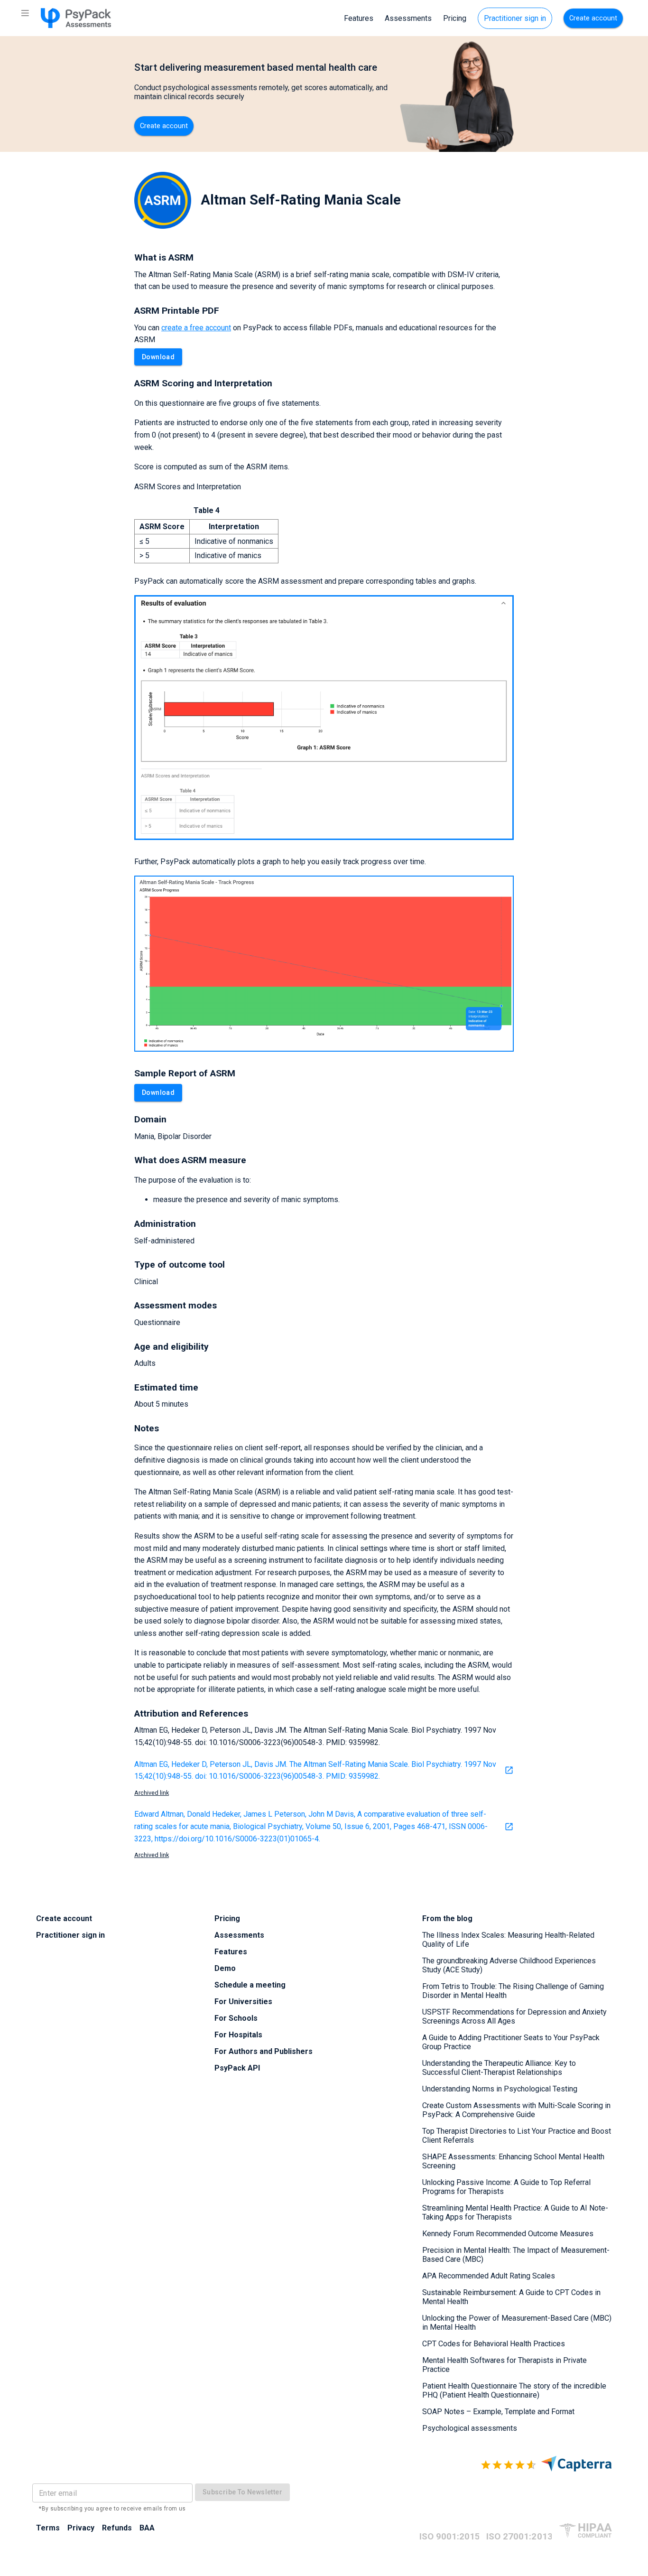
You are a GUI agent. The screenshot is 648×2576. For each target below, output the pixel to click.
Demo (225, 1968)
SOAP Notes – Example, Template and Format (498, 2412)
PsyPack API (237, 2068)
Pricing (455, 18)
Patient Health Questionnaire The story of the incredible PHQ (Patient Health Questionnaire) (514, 2390)
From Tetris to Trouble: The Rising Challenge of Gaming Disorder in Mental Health (513, 1991)
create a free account (196, 328)
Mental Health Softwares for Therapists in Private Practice (505, 2365)
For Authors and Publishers (264, 2051)
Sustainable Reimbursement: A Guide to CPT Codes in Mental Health (511, 2297)
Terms (48, 2528)
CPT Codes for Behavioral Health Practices (494, 2344)
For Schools (236, 2018)
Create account (593, 18)
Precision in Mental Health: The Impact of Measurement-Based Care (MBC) (516, 2255)
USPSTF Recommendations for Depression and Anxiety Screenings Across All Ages (514, 2016)
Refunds (117, 2528)
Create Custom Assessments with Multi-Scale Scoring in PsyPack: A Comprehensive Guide (516, 2110)
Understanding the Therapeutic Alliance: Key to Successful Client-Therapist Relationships (499, 2068)
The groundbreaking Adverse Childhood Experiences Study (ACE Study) (509, 1965)
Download (158, 357)
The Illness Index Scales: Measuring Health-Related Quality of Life (508, 1940)
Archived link (152, 1793)
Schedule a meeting (250, 1985)
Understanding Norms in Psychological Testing (500, 2089)
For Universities (243, 2002)
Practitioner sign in (515, 18)
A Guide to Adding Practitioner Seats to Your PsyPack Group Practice (511, 2042)
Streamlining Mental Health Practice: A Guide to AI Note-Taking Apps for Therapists (515, 2212)
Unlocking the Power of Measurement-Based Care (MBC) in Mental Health (517, 2323)
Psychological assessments (470, 2428)
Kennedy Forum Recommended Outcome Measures (508, 2234)
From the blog (447, 1918)
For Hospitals (238, 2035)
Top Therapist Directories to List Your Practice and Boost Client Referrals (517, 2136)
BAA (147, 2528)
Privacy (81, 2528)
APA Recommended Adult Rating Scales (489, 2276)
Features (359, 18)
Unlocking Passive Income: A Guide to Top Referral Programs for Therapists (506, 2187)
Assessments (408, 18)
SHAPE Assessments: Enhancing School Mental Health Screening (513, 2161)
